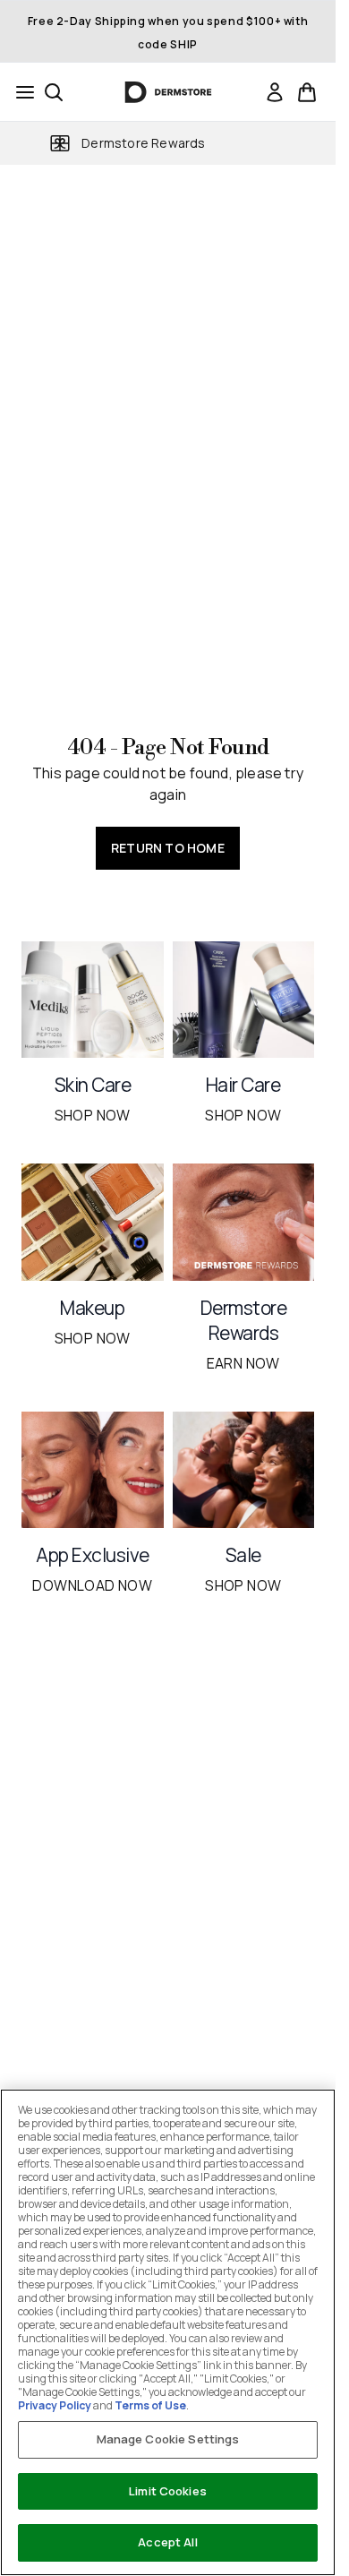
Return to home (168, 848)
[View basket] (307, 92)
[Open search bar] (54, 92)
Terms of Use (150, 2405)
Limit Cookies (168, 2491)
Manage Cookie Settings (168, 2439)
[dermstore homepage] (168, 92)
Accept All (167, 2542)
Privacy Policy (55, 2405)
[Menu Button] (20, 92)
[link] (275, 92)
